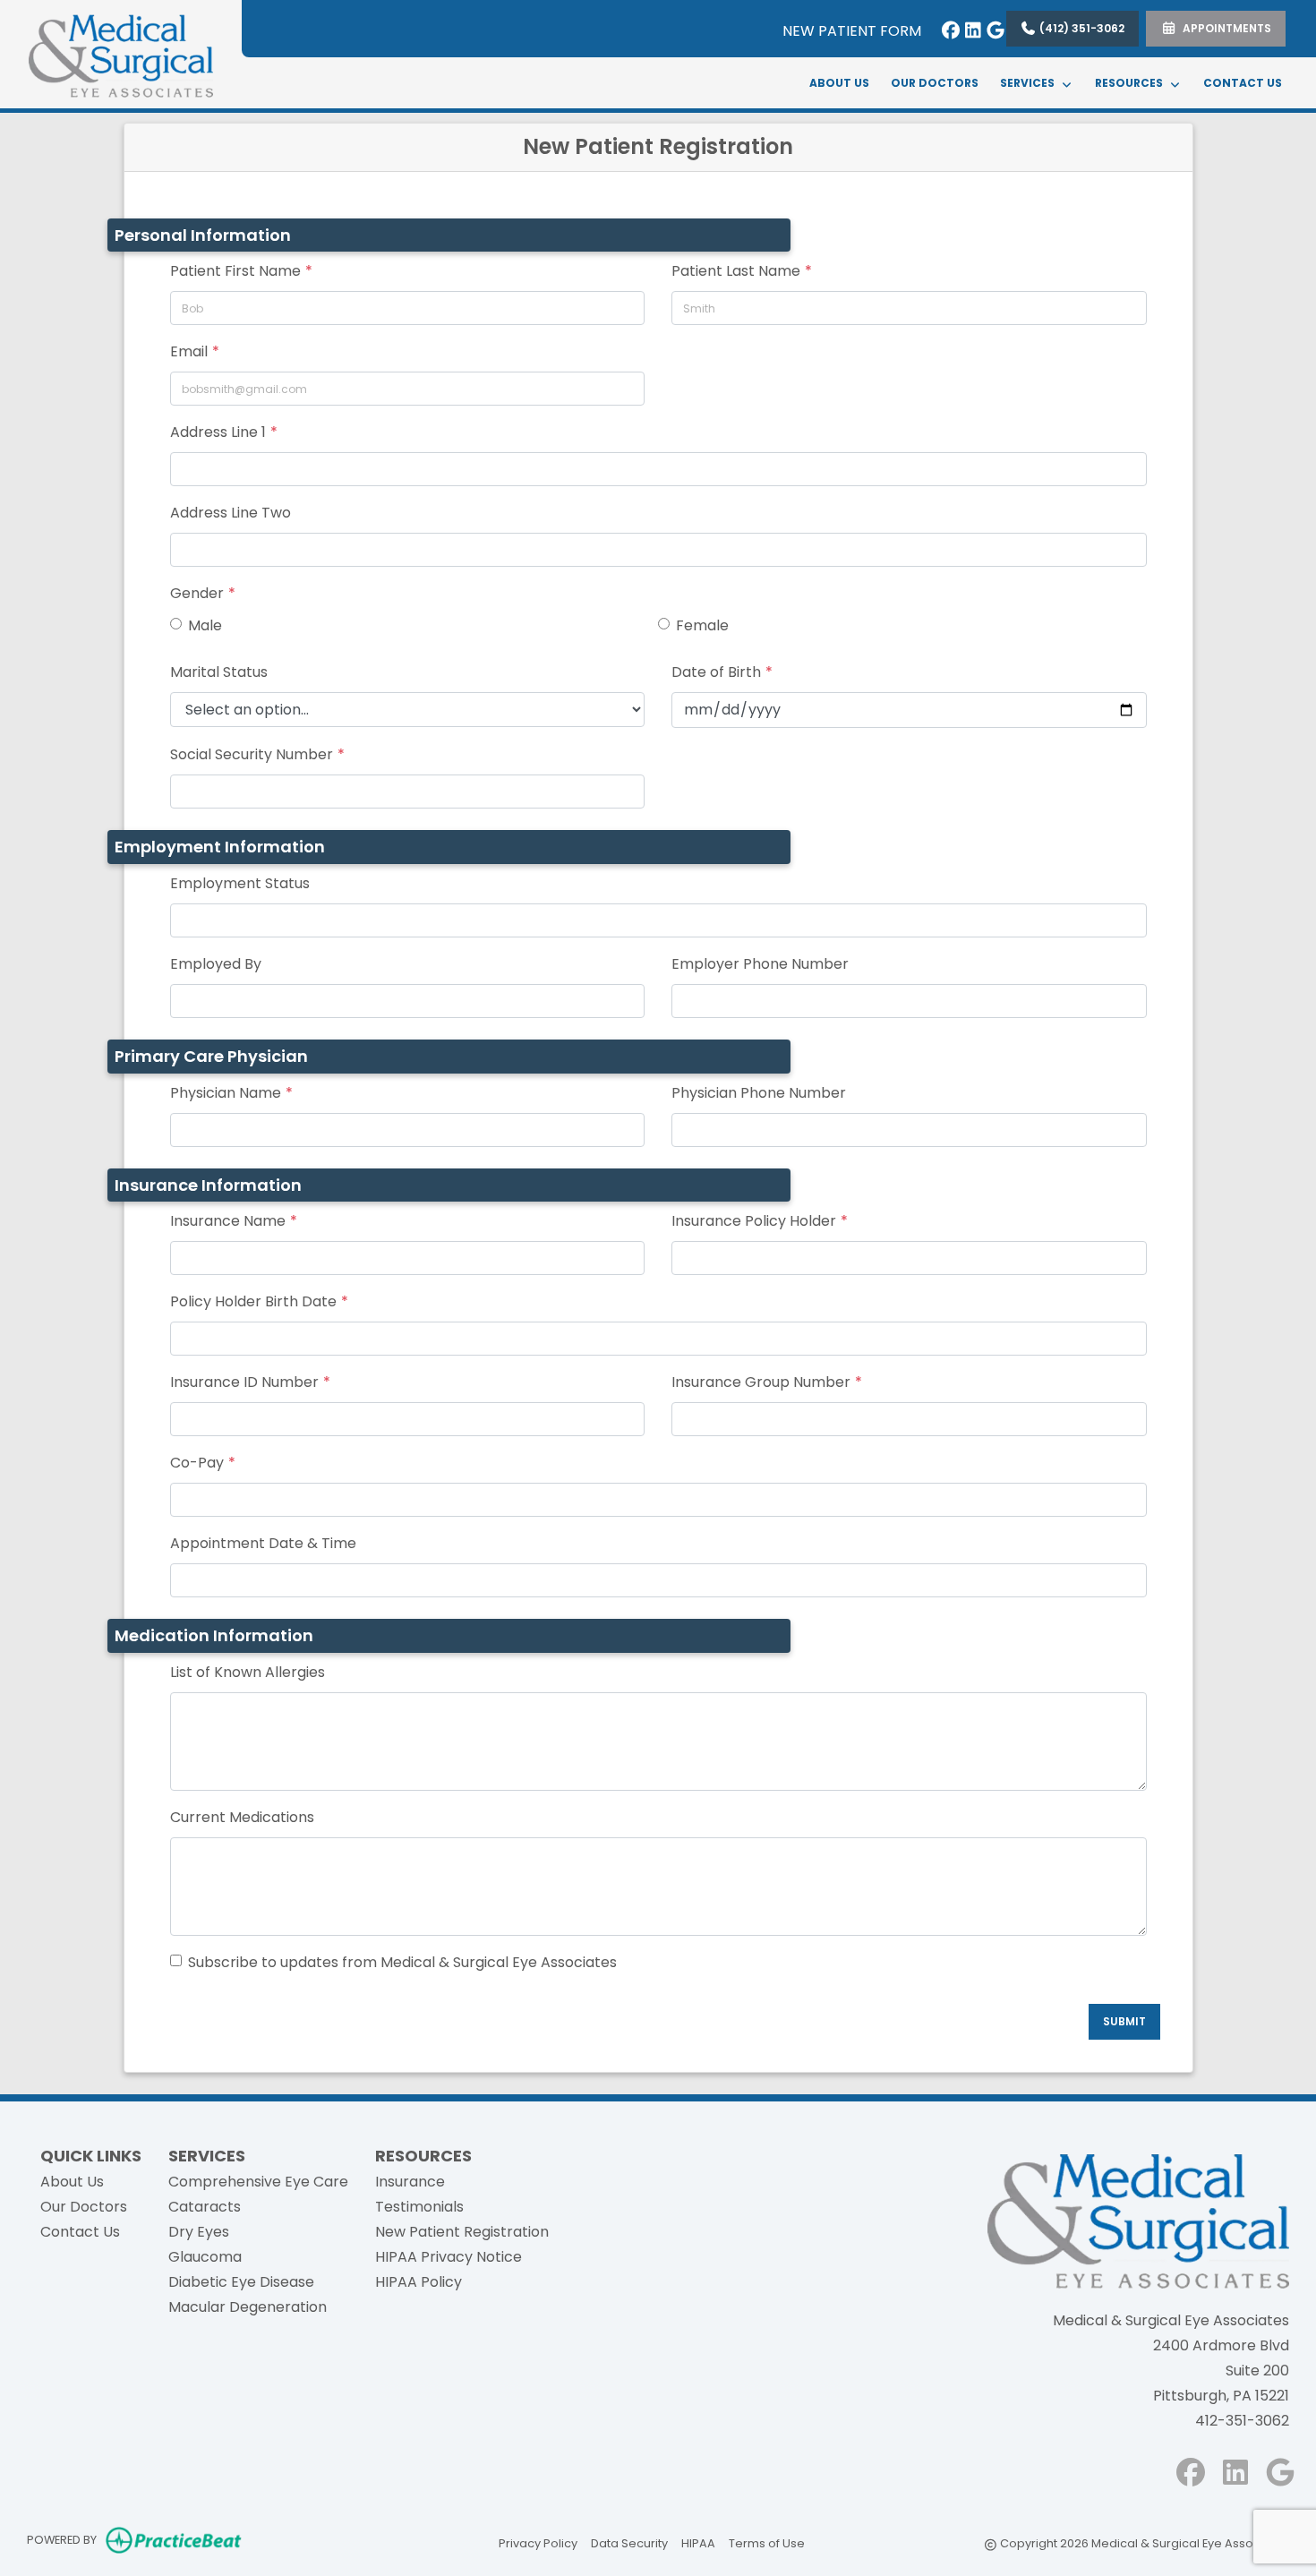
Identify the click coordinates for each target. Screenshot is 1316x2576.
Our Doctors (84, 2207)
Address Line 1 (218, 432)
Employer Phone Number (760, 964)
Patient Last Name (736, 271)
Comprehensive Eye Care (258, 2182)
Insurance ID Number (244, 1382)
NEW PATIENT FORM (852, 31)
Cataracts (205, 2207)
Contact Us (80, 2232)
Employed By (216, 964)
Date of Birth (716, 672)
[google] (991, 27)
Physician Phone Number (759, 1093)
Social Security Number (252, 754)
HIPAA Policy (419, 2282)
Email (189, 351)
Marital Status (219, 672)
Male (205, 625)
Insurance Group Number (761, 1382)
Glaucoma (205, 2257)
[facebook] (947, 27)
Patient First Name (235, 271)
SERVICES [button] (1030, 83)
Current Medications (242, 1817)
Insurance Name (228, 1221)
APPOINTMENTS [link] (1224, 28)
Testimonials (419, 2207)
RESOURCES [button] (1132, 83)
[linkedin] (969, 27)
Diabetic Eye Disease (241, 2282)
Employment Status (240, 883)
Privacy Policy (538, 2543)
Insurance (410, 2182)
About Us (72, 2182)
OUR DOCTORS (935, 83)
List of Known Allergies (248, 1672)
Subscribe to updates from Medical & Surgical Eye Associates (402, 1962)
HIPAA (698, 2543)
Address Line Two (231, 513)
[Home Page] (121, 53)
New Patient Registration (462, 2232)
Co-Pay (197, 1463)
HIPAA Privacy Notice (449, 2257)
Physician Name (226, 1093)
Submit (1124, 2021)
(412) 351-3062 (1081, 28)
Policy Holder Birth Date (253, 1301)
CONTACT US (1243, 83)
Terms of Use (767, 2543)
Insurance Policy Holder (754, 1221)
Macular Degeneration (248, 2307)
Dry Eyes (199, 2232)
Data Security (629, 2543)
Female (702, 625)
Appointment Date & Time (263, 1543)
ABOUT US (839, 83)
